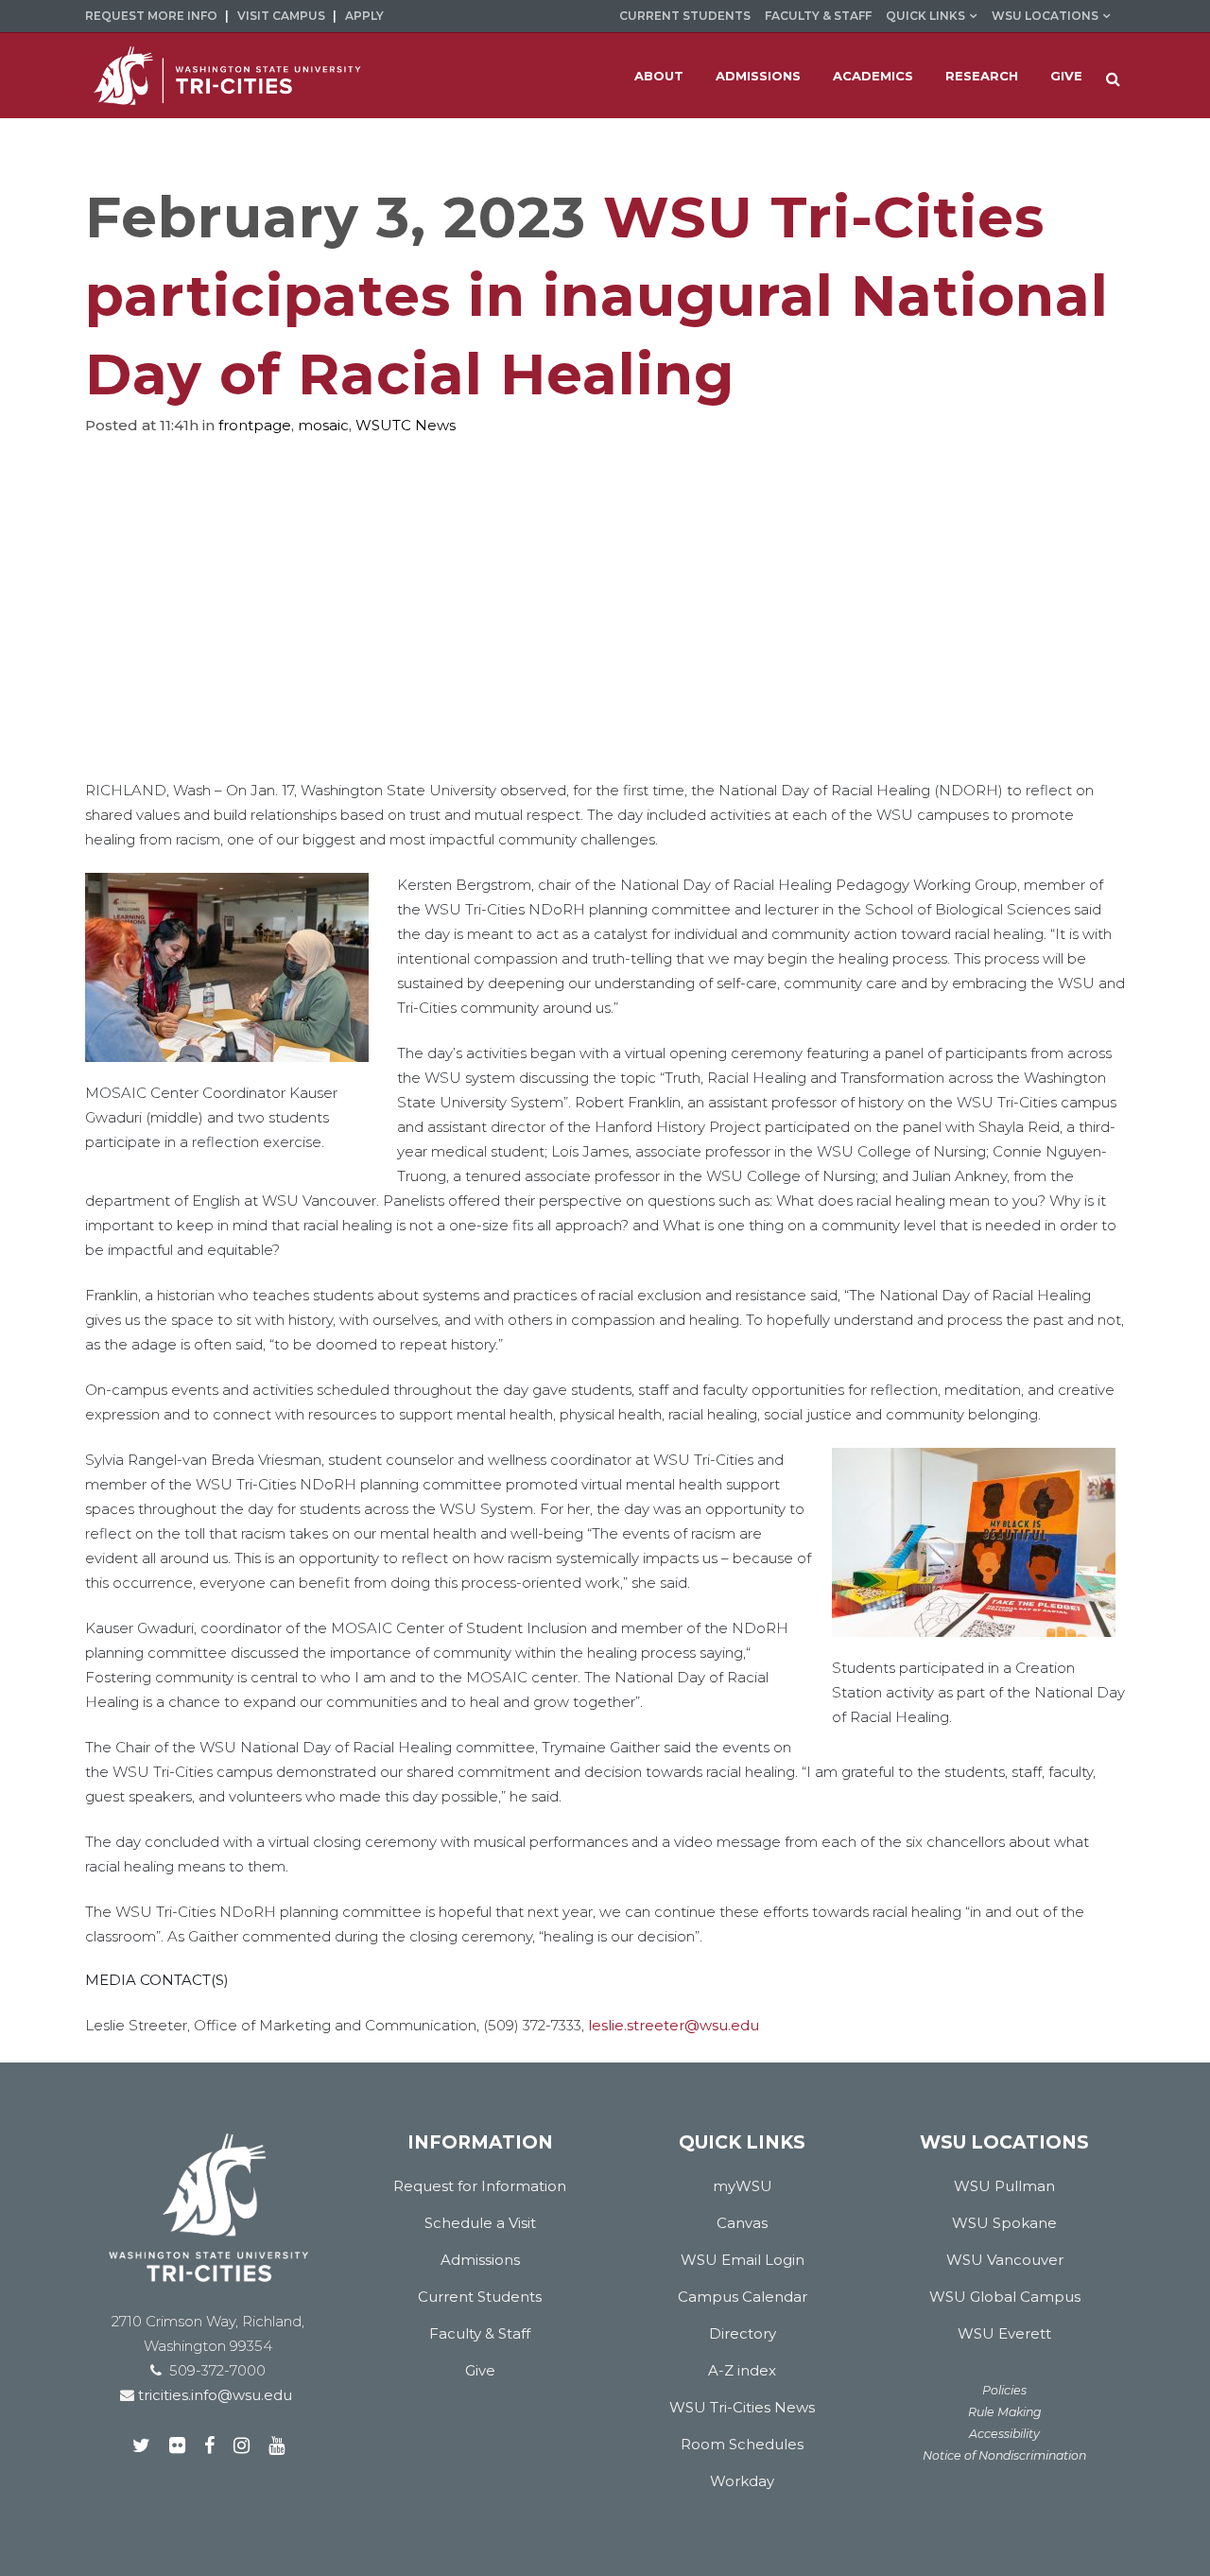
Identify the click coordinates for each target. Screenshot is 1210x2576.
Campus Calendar (743, 2297)
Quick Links (925, 16)
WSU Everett (1004, 2333)
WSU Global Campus (1005, 2297)
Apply (364, 16)
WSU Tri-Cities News (742, 2407)
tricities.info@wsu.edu (213, 2395)
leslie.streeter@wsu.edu (674, 2025)
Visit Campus (281, 16)
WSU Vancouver (1005, 2260)
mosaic (323, 425)
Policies (1004, 2390)
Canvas (742, 2223)
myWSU (743, 2186)
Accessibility (1004, 2434)
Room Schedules (742, 2444)
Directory (743, 2333)
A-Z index (742, 2370)
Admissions (480, 2260)
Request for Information (480, 2186)
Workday (742, 2481)
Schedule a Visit (480, 2223)
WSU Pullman (1004, 2186)
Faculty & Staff (818, 16)
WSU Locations (1045, 16)
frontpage (255, 425)
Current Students (685, 16)
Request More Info (151, 16)
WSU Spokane (1004, 2223)
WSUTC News (406, 425)
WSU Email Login (743, 2260)
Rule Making (1005, 2412)
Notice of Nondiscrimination (1004, 2455)
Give (480, 2370)
